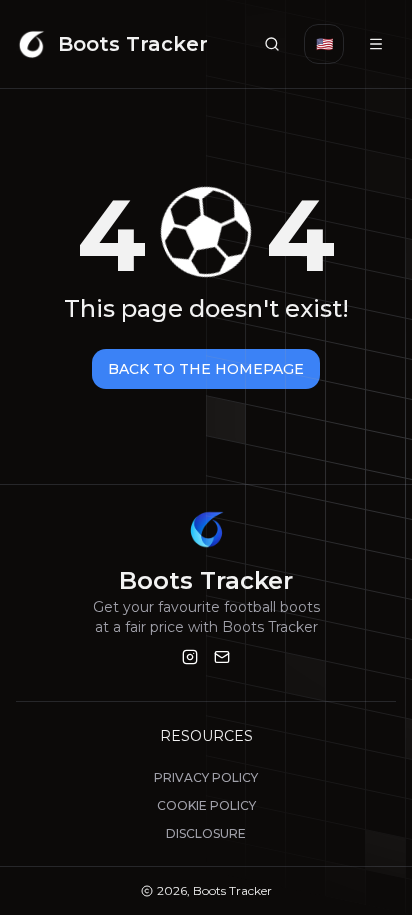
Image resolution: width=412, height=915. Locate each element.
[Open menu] (376, 44)
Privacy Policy (206, 777)
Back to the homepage (206, 369)
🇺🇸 (324, 44)
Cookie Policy (206, 805)
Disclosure (206, 833)
